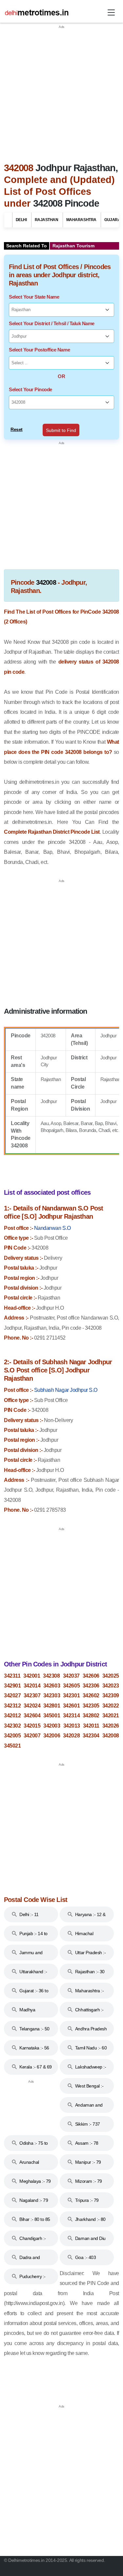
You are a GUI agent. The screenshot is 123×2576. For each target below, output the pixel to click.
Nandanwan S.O (52, 1228)
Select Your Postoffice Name (39, 350)
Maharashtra (81, 220)
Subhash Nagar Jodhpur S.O (66, 1390)
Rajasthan (47, 220)
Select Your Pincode (31, 389)
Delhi (21, 220)
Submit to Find (61, 430)
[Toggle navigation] (111, 12)
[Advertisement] (61, 91)
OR (61, 376)
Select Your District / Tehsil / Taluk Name (52, 323)
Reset (17, 429)
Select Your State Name (34, 297)
